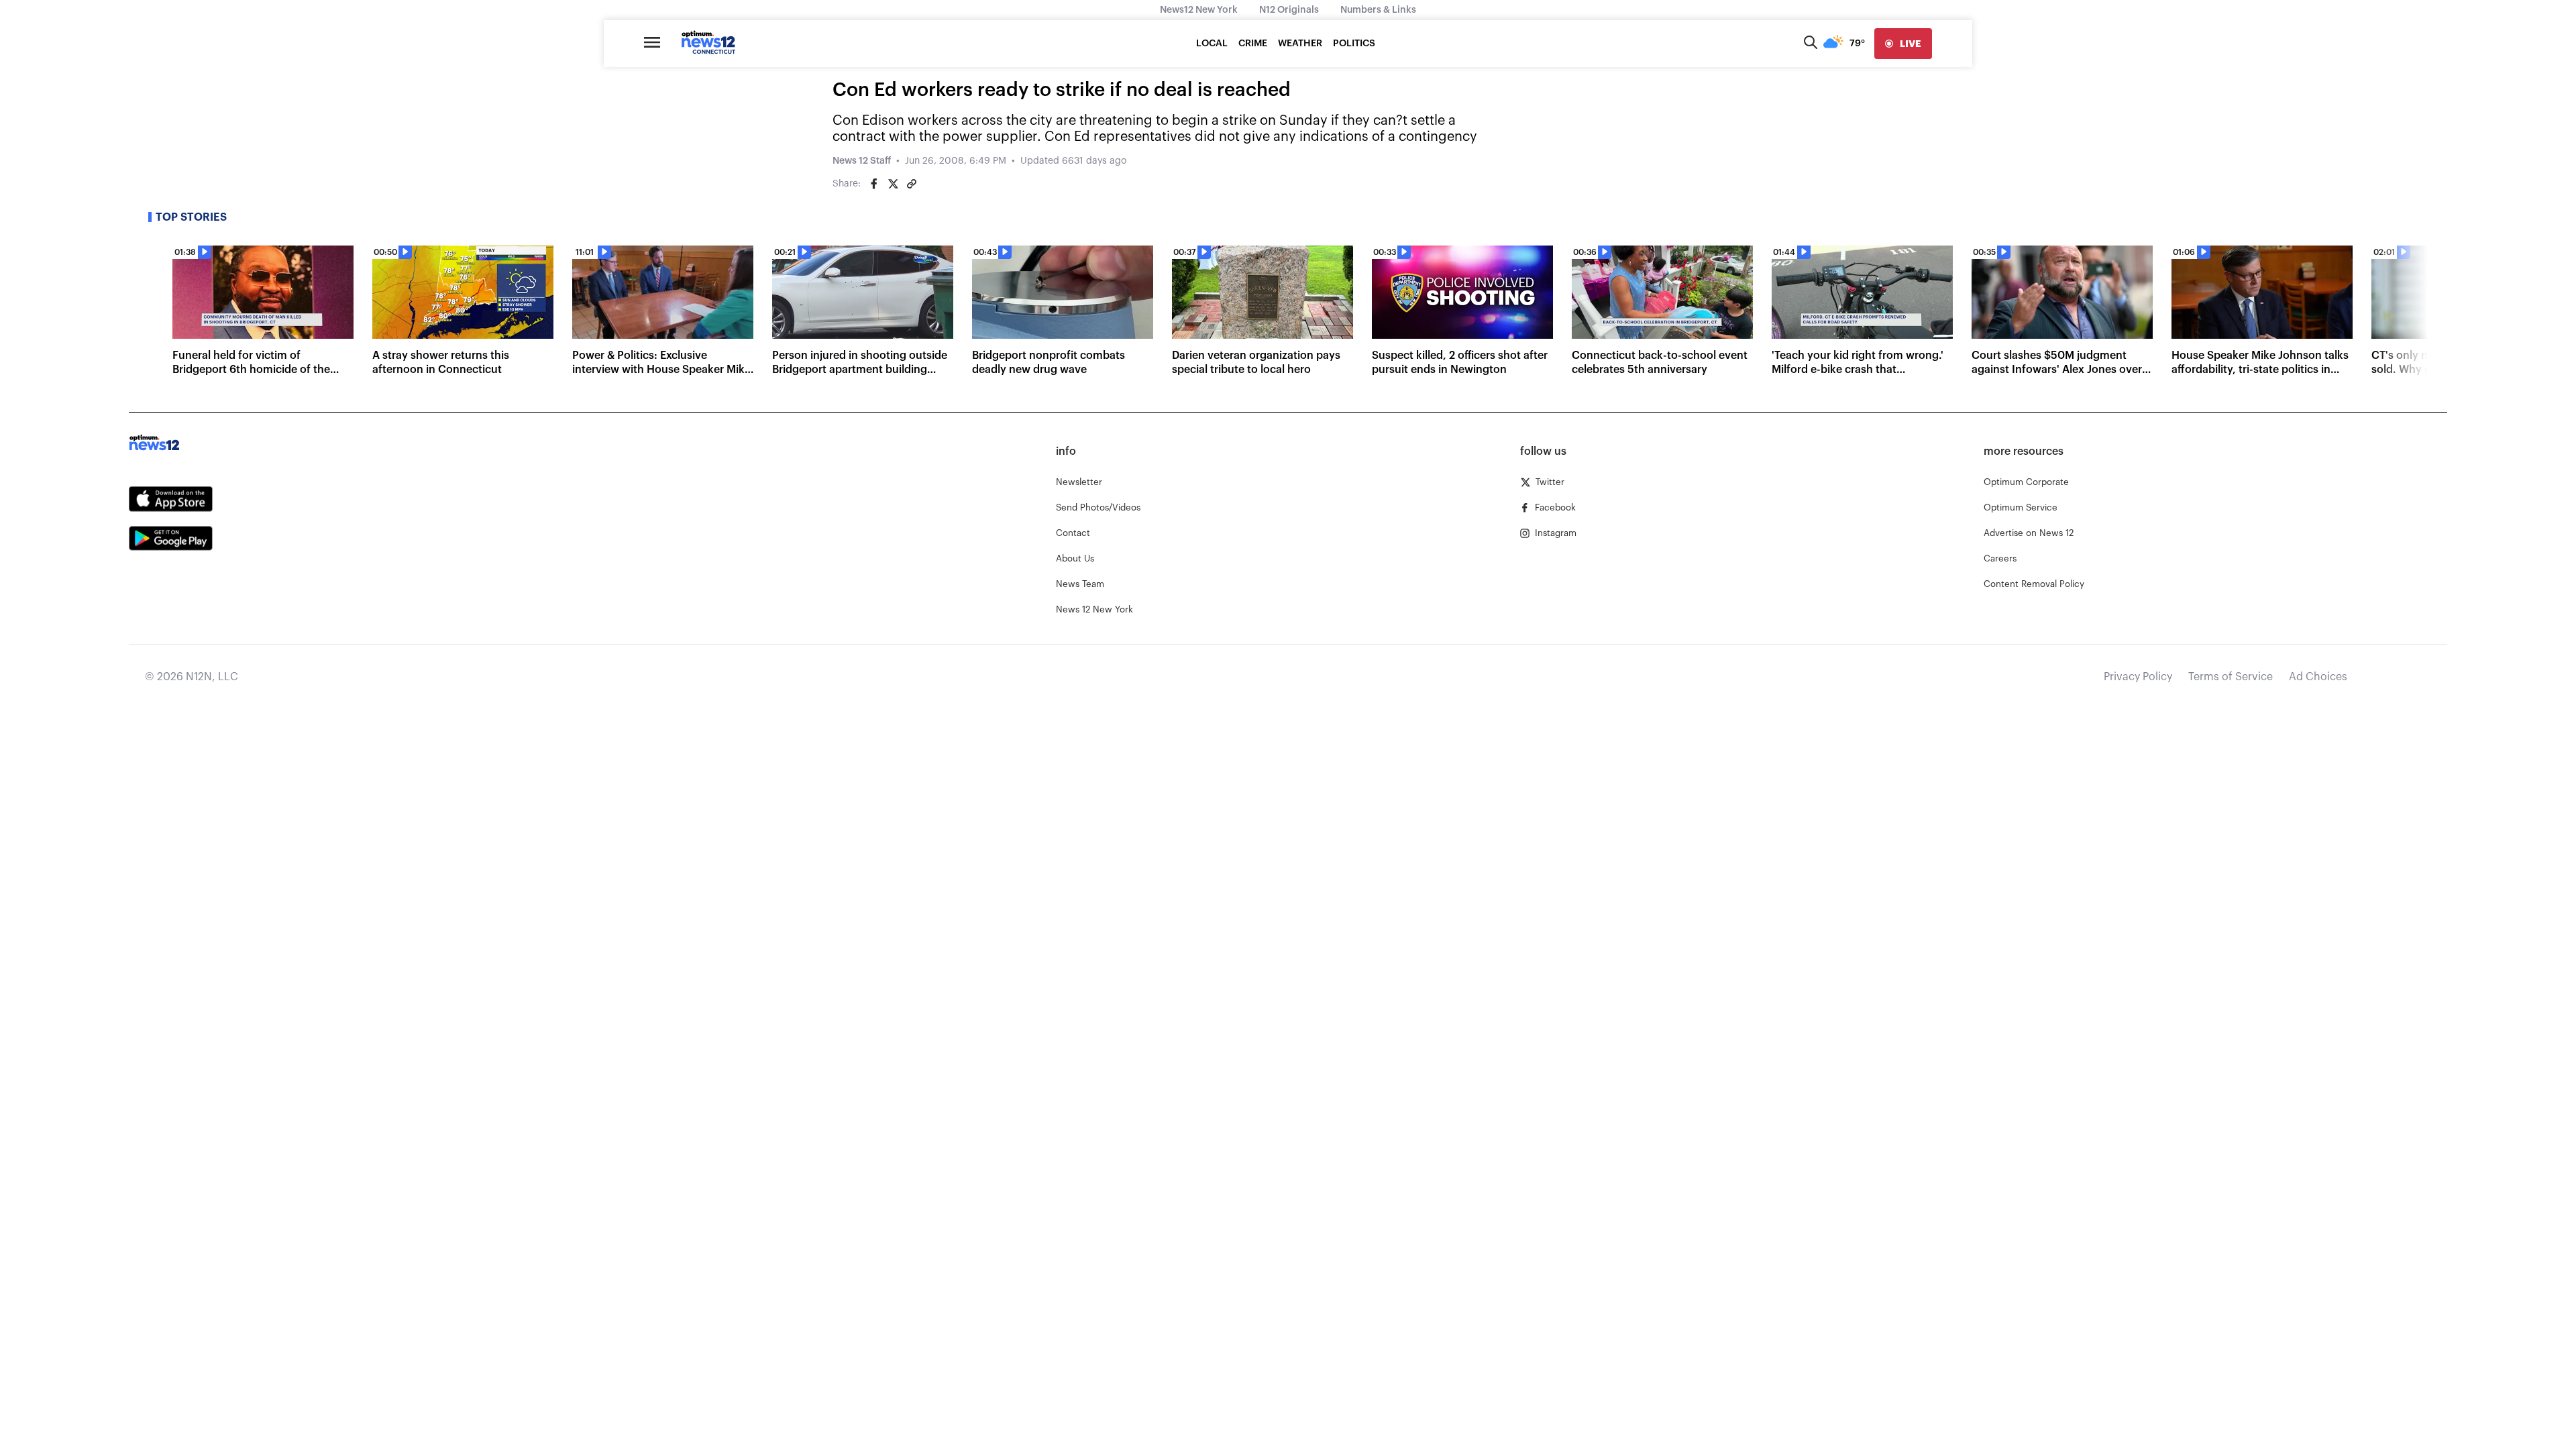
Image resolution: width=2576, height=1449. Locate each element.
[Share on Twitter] (893, 184)
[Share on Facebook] (874, 184)
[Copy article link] (912, 184)
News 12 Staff (862, 161)
